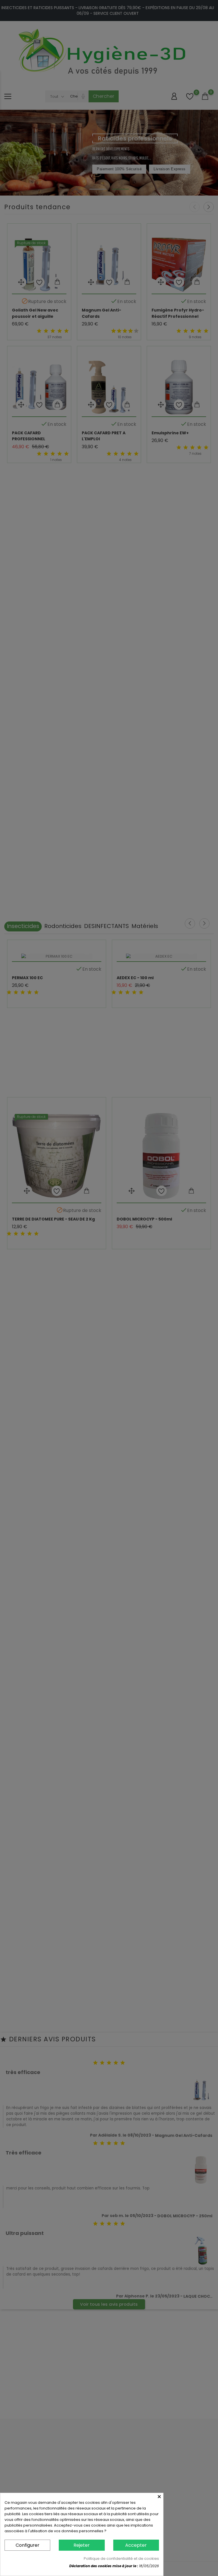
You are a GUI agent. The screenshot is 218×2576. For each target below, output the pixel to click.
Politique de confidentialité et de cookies (121, 2559)
